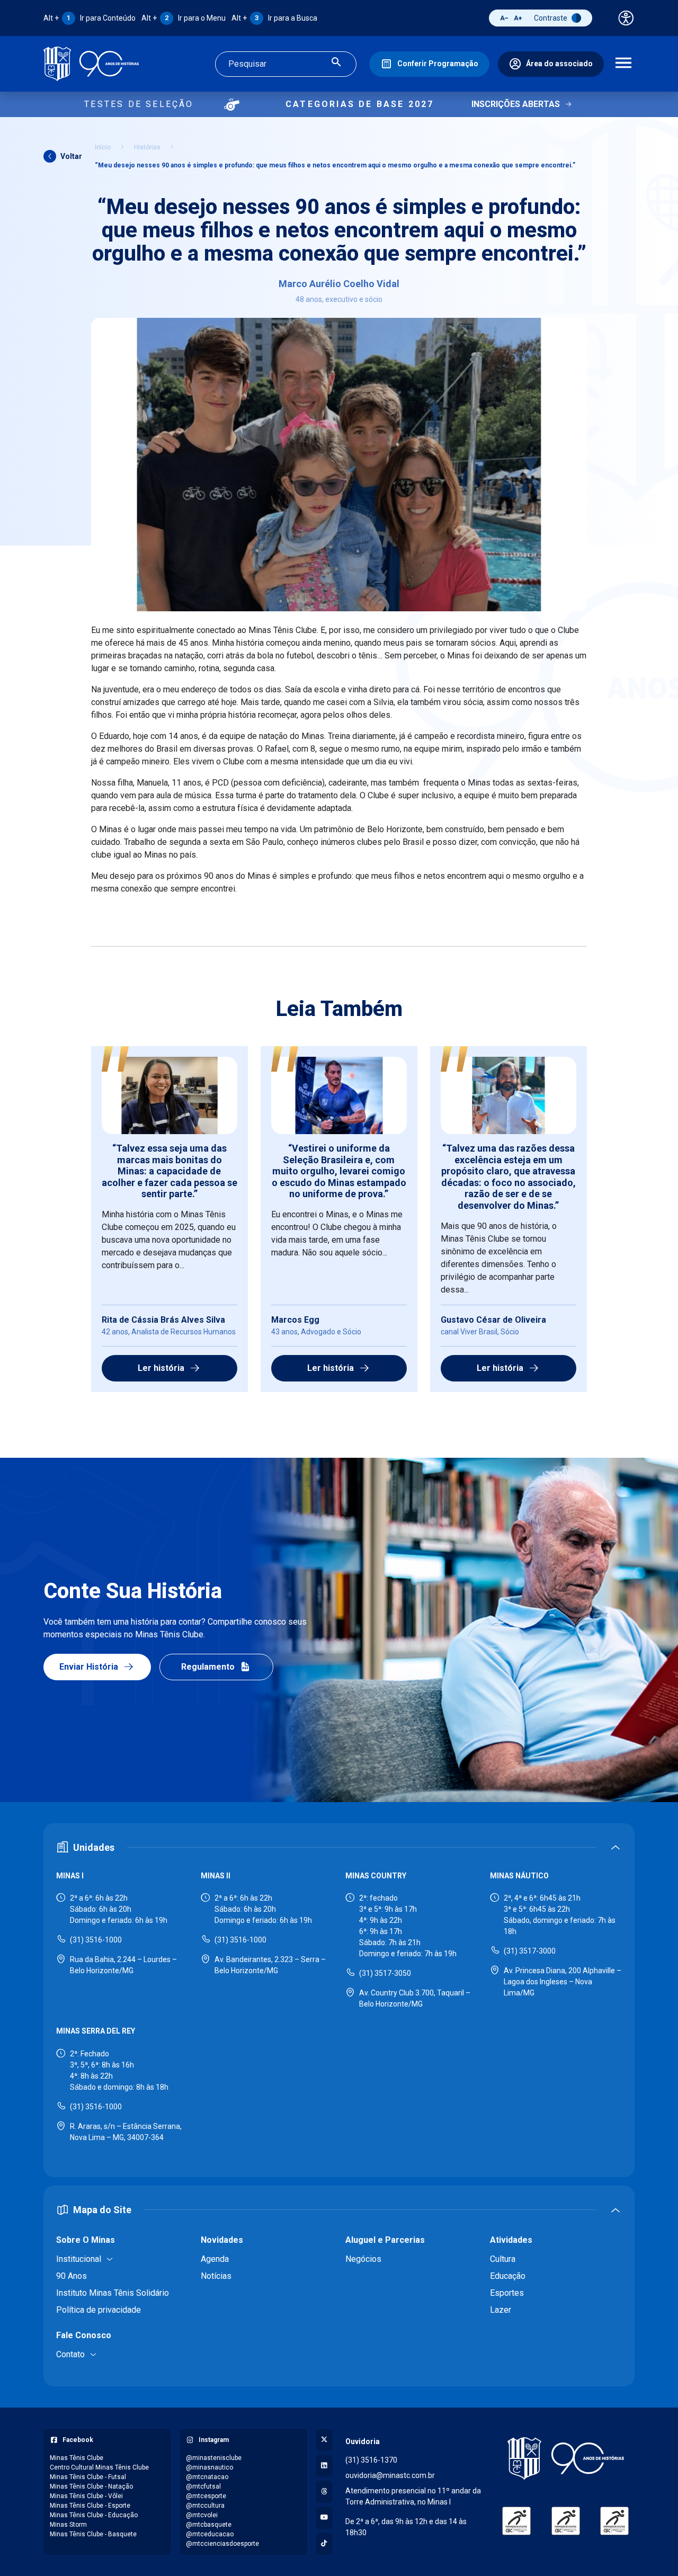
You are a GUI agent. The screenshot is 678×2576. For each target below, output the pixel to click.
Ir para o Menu (184, 18)
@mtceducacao (210, 2534)
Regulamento (208, 1667)
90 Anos (72, 2276)
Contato (70, 2354)
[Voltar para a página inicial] (565, 2458)
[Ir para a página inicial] (91, 64)
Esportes (507, 2293)
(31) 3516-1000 (96, 1940)
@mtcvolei (202, 2515)
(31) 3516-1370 (371, 2460)
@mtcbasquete (209, 2525)
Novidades (222, 2240)
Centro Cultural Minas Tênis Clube (99, 2467)
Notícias (216, 2276)
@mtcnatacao (207, 2477)
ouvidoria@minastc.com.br (390, 2475)
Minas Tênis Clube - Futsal (88, 2477)
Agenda (215, 2259)
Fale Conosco (84, 2335)
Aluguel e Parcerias (385, 2240)
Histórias (147, 147)
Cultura (503, 2259)
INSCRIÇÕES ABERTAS (516, 104)
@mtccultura (205, 2506)
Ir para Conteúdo (90, 18)
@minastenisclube (214, 2458)
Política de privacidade (99, 2310)
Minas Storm (68, 2525)
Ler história (161, 1368)
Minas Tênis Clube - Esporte (90, 2506)
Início (103, 147)
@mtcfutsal (203, 2486)
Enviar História (89, 1667)
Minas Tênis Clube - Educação (94, 2515)
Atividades (511, 2240)
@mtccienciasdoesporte (222, 2544)
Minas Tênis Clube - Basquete (93, 2534)
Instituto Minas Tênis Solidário (113, 2293)
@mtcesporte (206, 2496)
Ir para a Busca (274, 18)
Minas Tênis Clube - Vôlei (86, 2496)
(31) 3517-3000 (530, 1951)
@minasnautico (209, 2467)
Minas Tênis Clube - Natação (91, 2486)
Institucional (79, 2259)
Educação (508, 2276)
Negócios (363, 2259)
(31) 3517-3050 (385, 1973)
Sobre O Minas (86, 2240)
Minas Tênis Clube (77, 2458)
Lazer (501, 2310)
